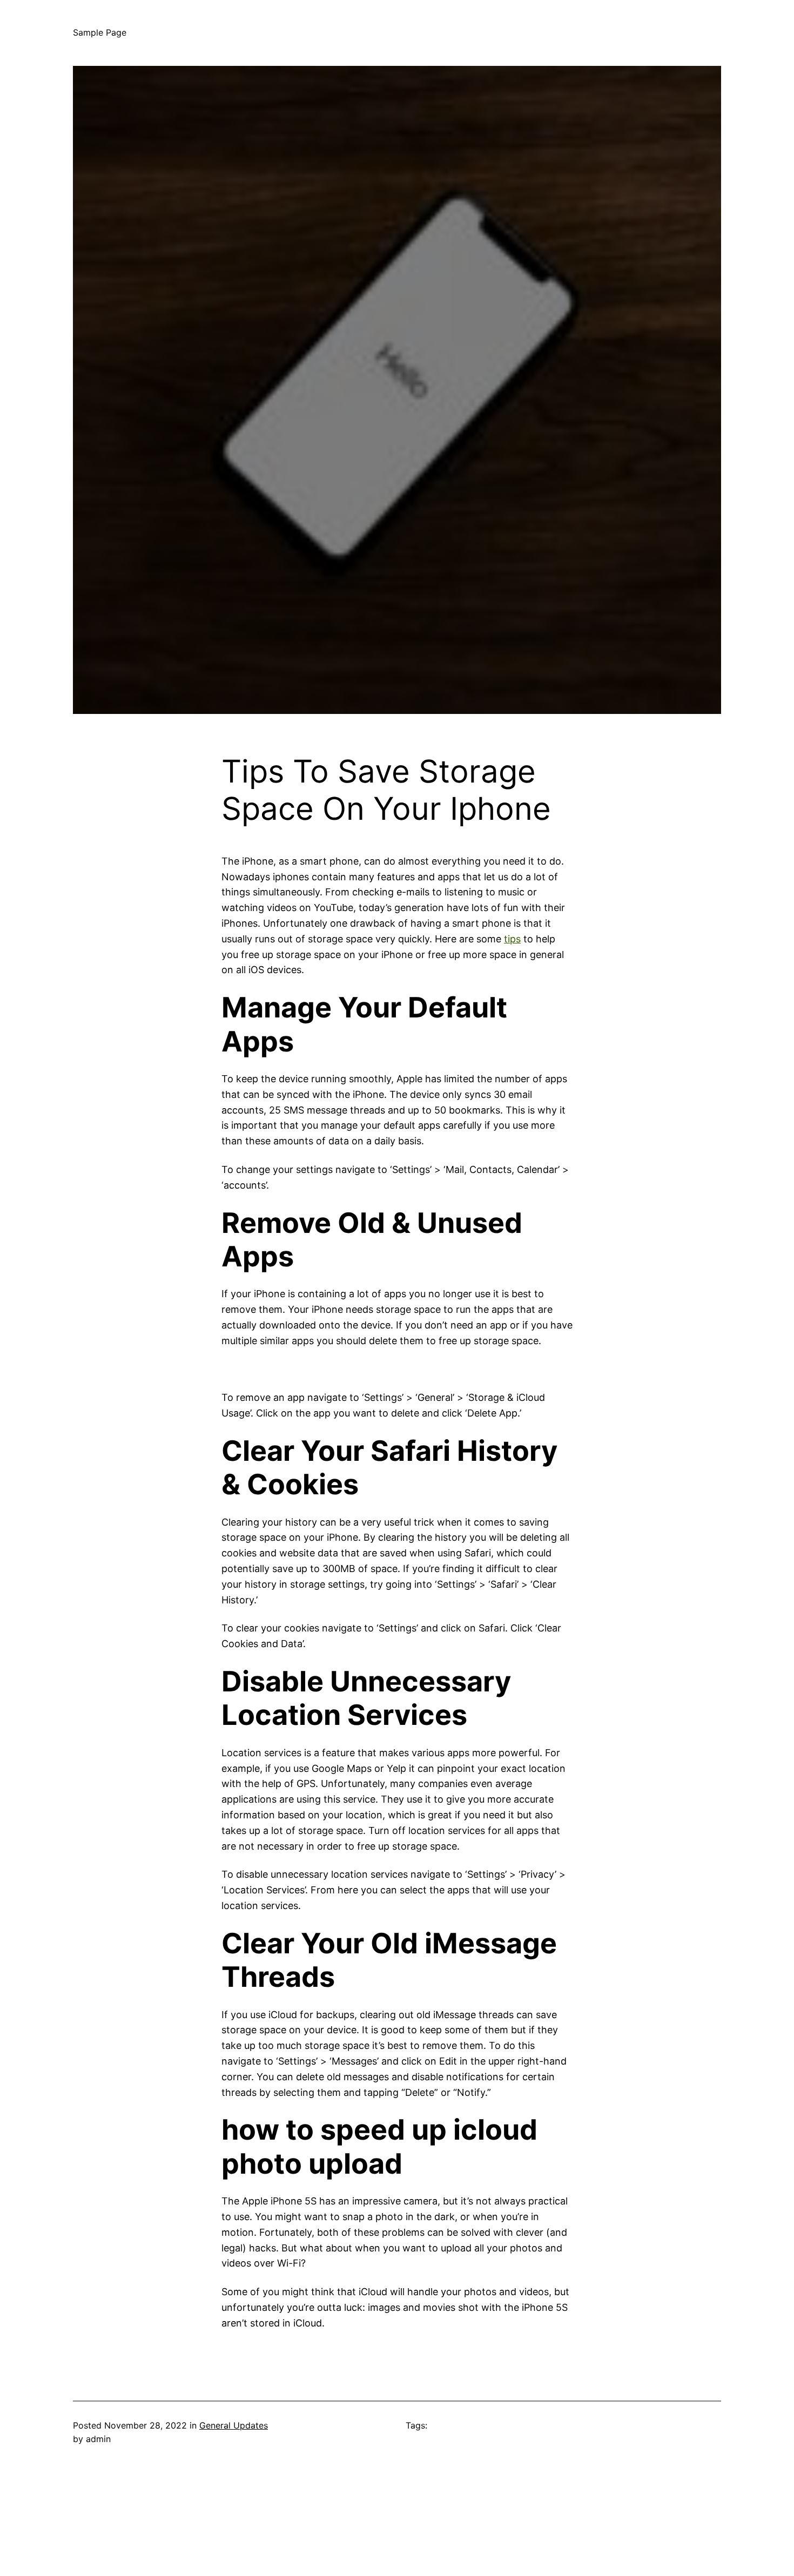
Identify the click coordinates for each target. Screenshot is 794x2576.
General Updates (234, 2425)
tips (512, 939)
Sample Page (100, 32)
